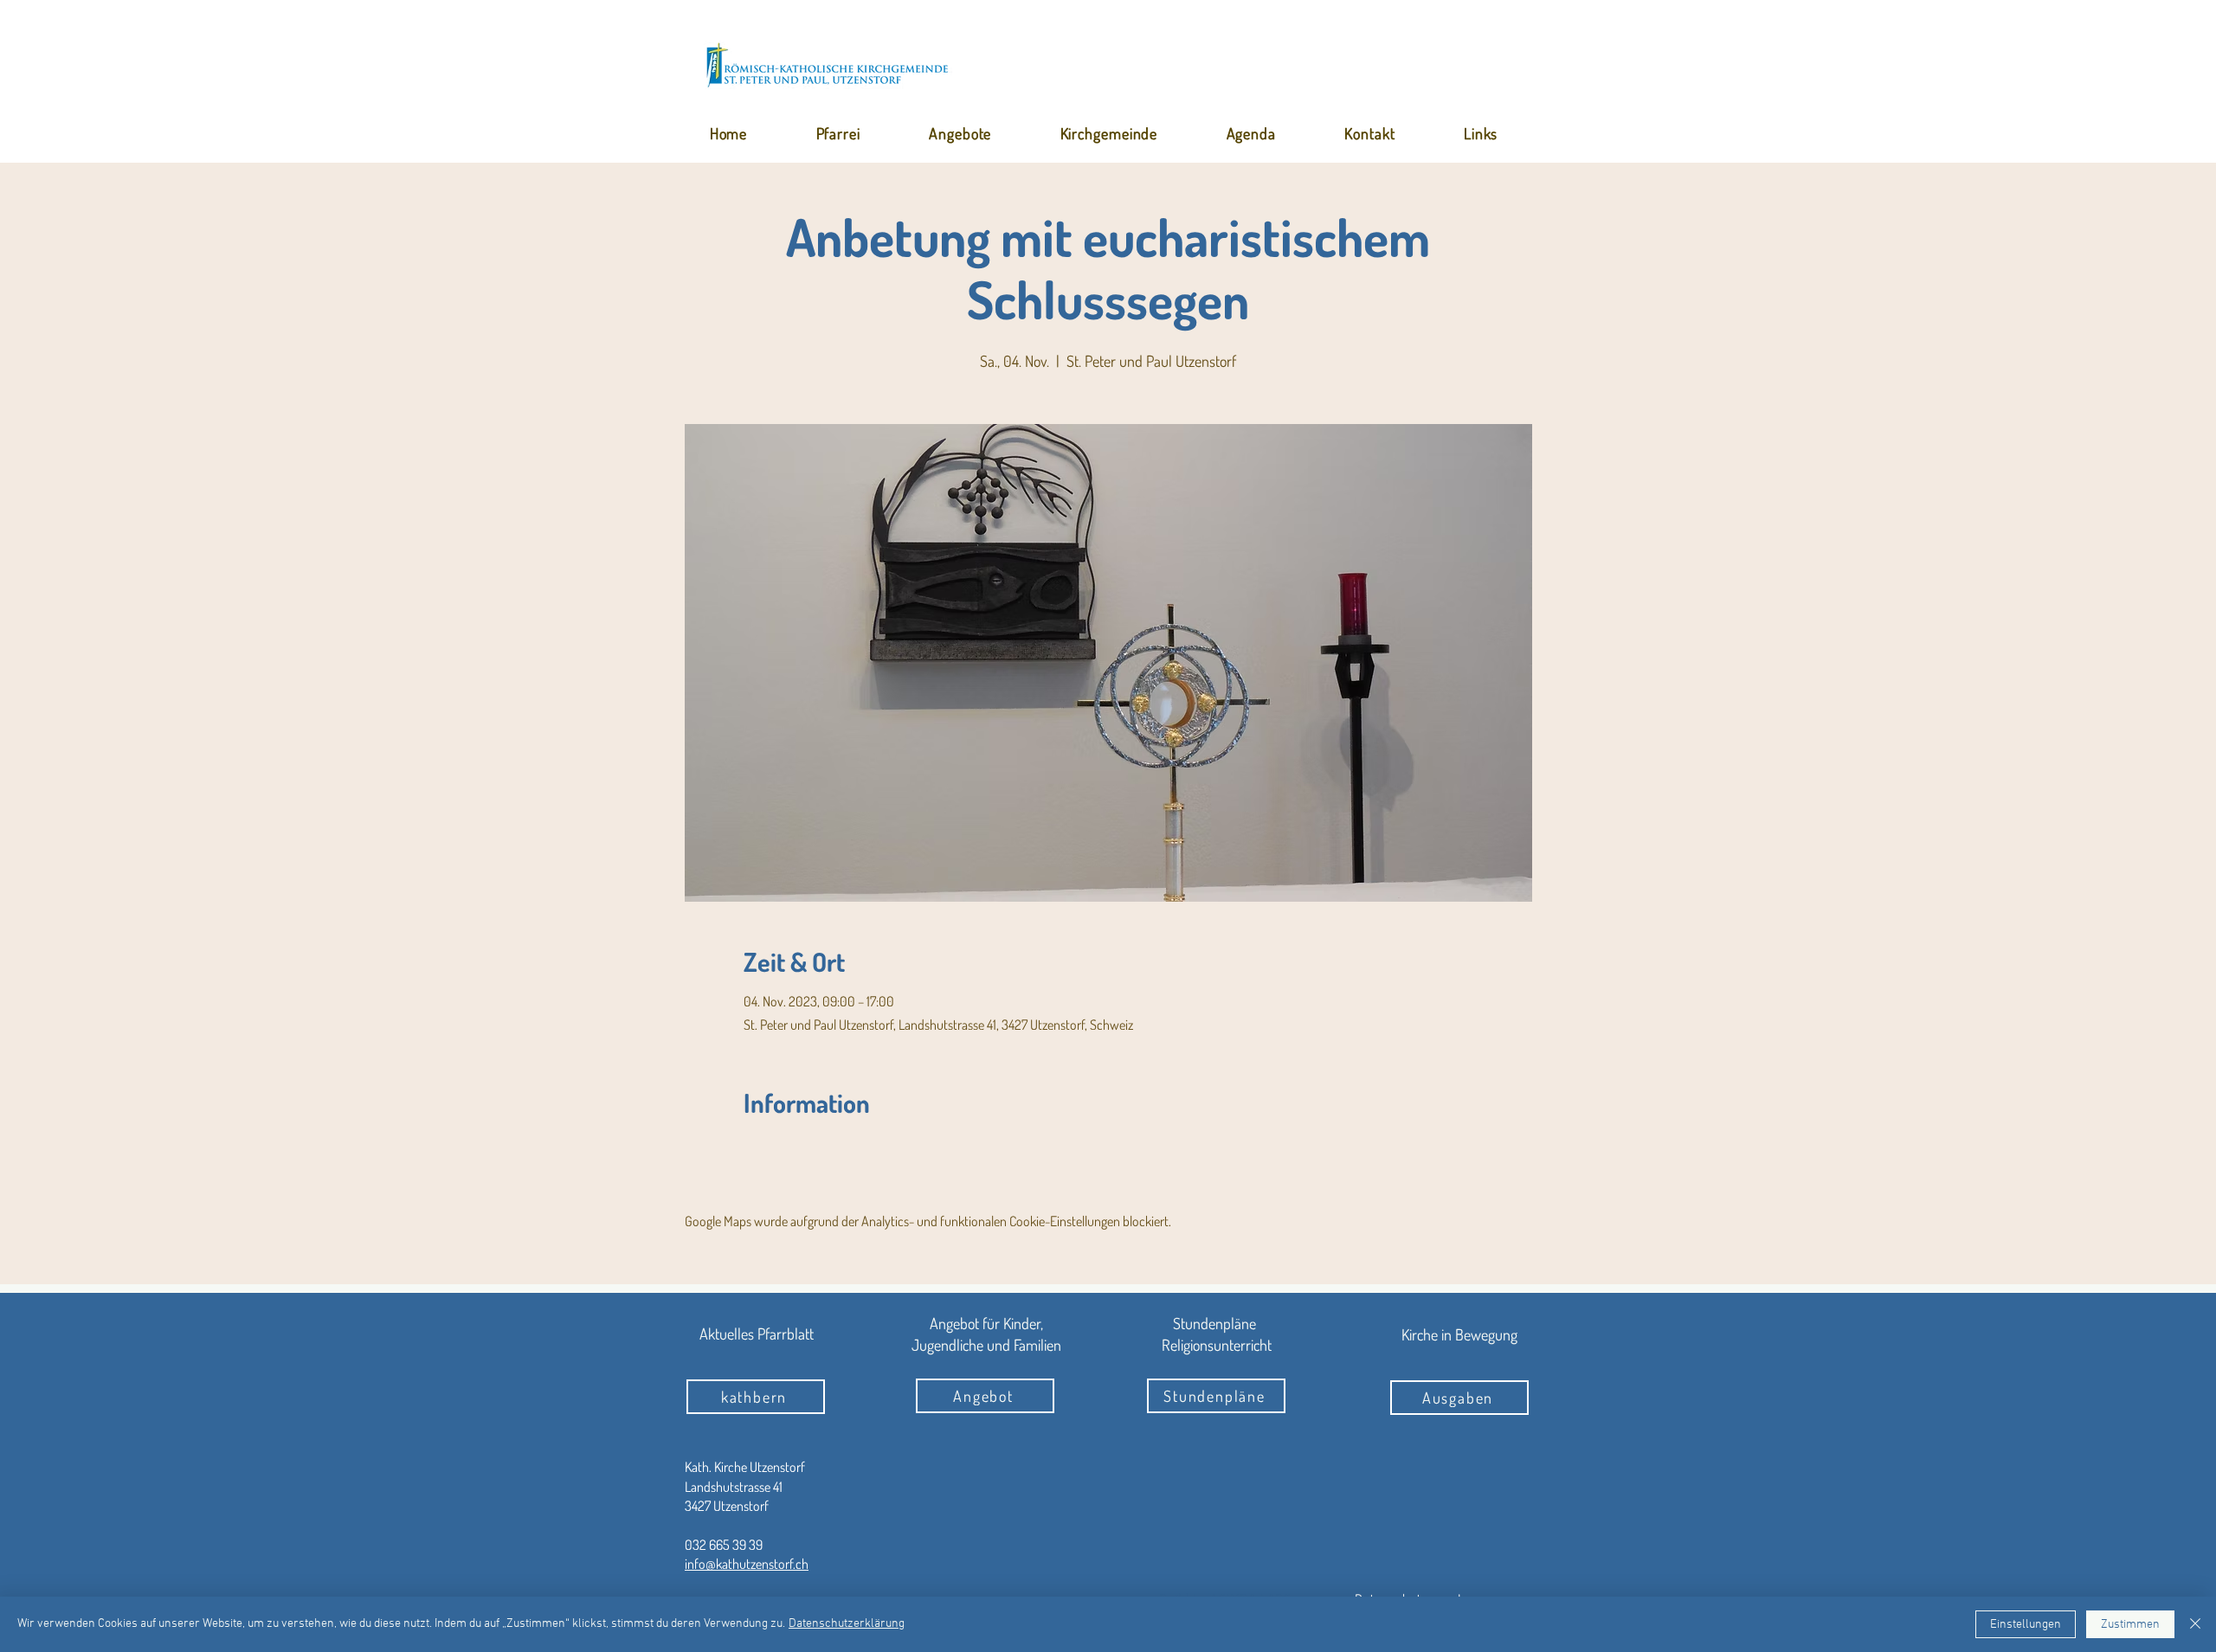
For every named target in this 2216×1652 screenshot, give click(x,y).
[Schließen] (2195, 1624)
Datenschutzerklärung (847, 1624)
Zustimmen (2130, 1625)
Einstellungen (2026, 1625)
